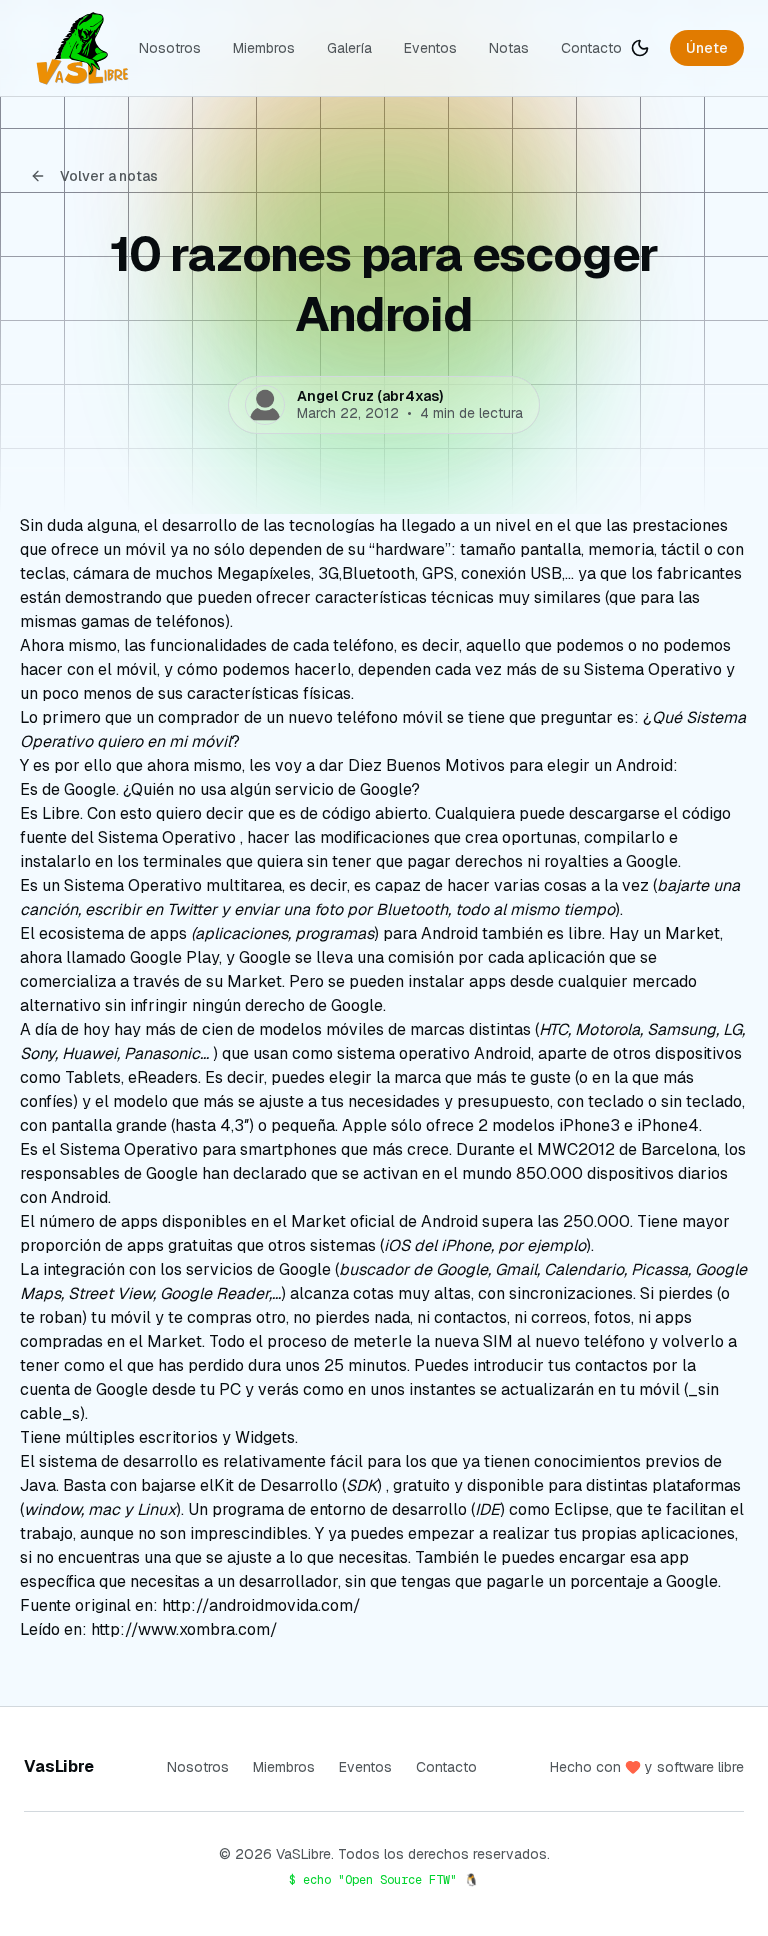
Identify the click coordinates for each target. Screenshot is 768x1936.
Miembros (264, 48)
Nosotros (170, 48)
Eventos (430, 48)
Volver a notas (109, 176)
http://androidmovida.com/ (261, 1605)
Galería (349, 48)
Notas (509, 48)
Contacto (591, 48)
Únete (707, 48)
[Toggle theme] (640, 48)
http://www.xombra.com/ (184, 1629)
